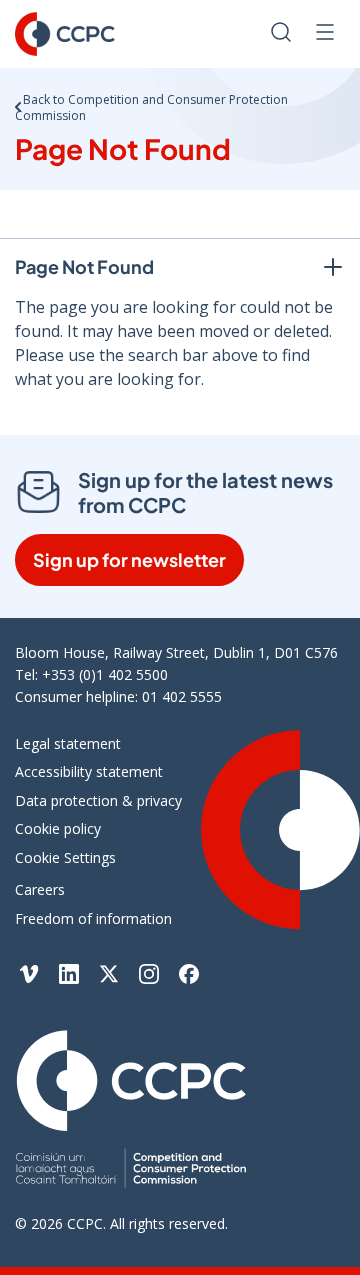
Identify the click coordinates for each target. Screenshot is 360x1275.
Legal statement (68, 743)
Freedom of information (93, 918)
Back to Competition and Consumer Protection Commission (151, 107)
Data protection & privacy (98, 800)
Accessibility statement (89, 771)
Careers (40, 889)
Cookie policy (58, 828)
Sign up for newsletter (129, 559)
